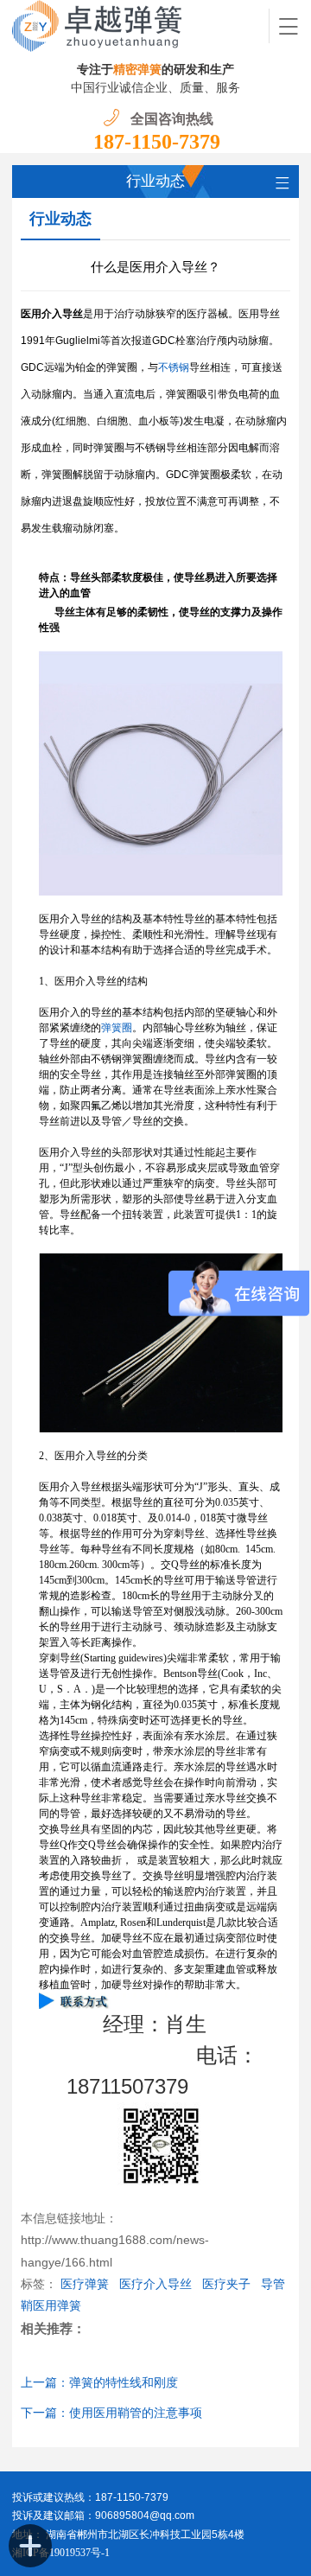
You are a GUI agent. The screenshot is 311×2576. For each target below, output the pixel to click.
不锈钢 (174, 367)
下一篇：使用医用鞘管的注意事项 (111, 2413)
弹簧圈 (117, 1028)
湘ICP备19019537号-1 (61, 2553)
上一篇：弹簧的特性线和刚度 (99, 2383)
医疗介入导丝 (155, 2284)
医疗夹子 (226, 2284)
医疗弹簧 (85, 2284)
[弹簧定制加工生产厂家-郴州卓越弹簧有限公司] (141, 26)
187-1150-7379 (157, 142)
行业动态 (60, 219)
